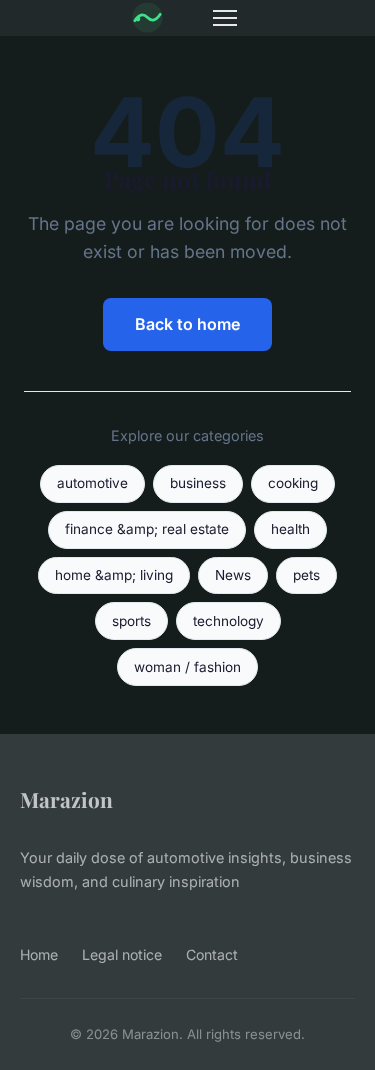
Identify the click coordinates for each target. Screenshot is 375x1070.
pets (306, 575)
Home (39, 954)
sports (131, 621)
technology (228, 621)
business (198, 483)
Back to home (187, 324)
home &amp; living (114, 575)
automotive (92, 483)
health (290, 529)
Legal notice (122, 954)
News (233, 575)
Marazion (66, 799)
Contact (212, 954)
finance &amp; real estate (147, 529)
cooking (293, 483)
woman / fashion (187, 667)
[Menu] (225, 18)
